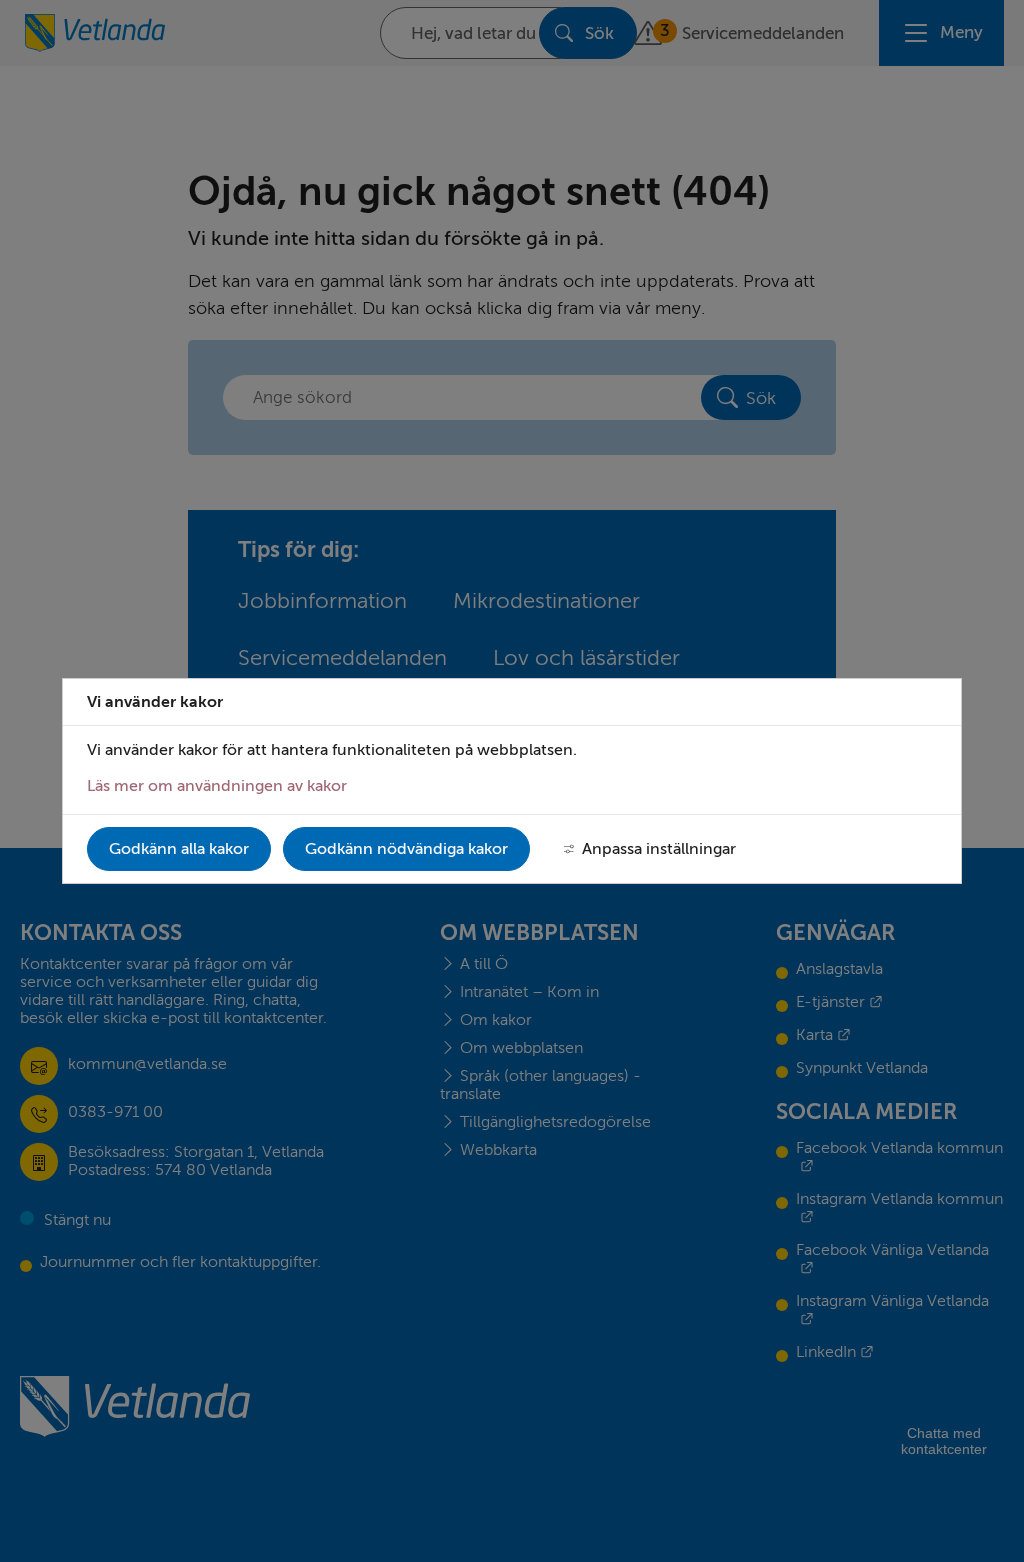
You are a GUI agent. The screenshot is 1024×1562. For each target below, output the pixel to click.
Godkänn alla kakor (179, 849)
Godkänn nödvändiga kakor (406, 849)
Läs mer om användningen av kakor (217, 786)
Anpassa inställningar (659, 849)
